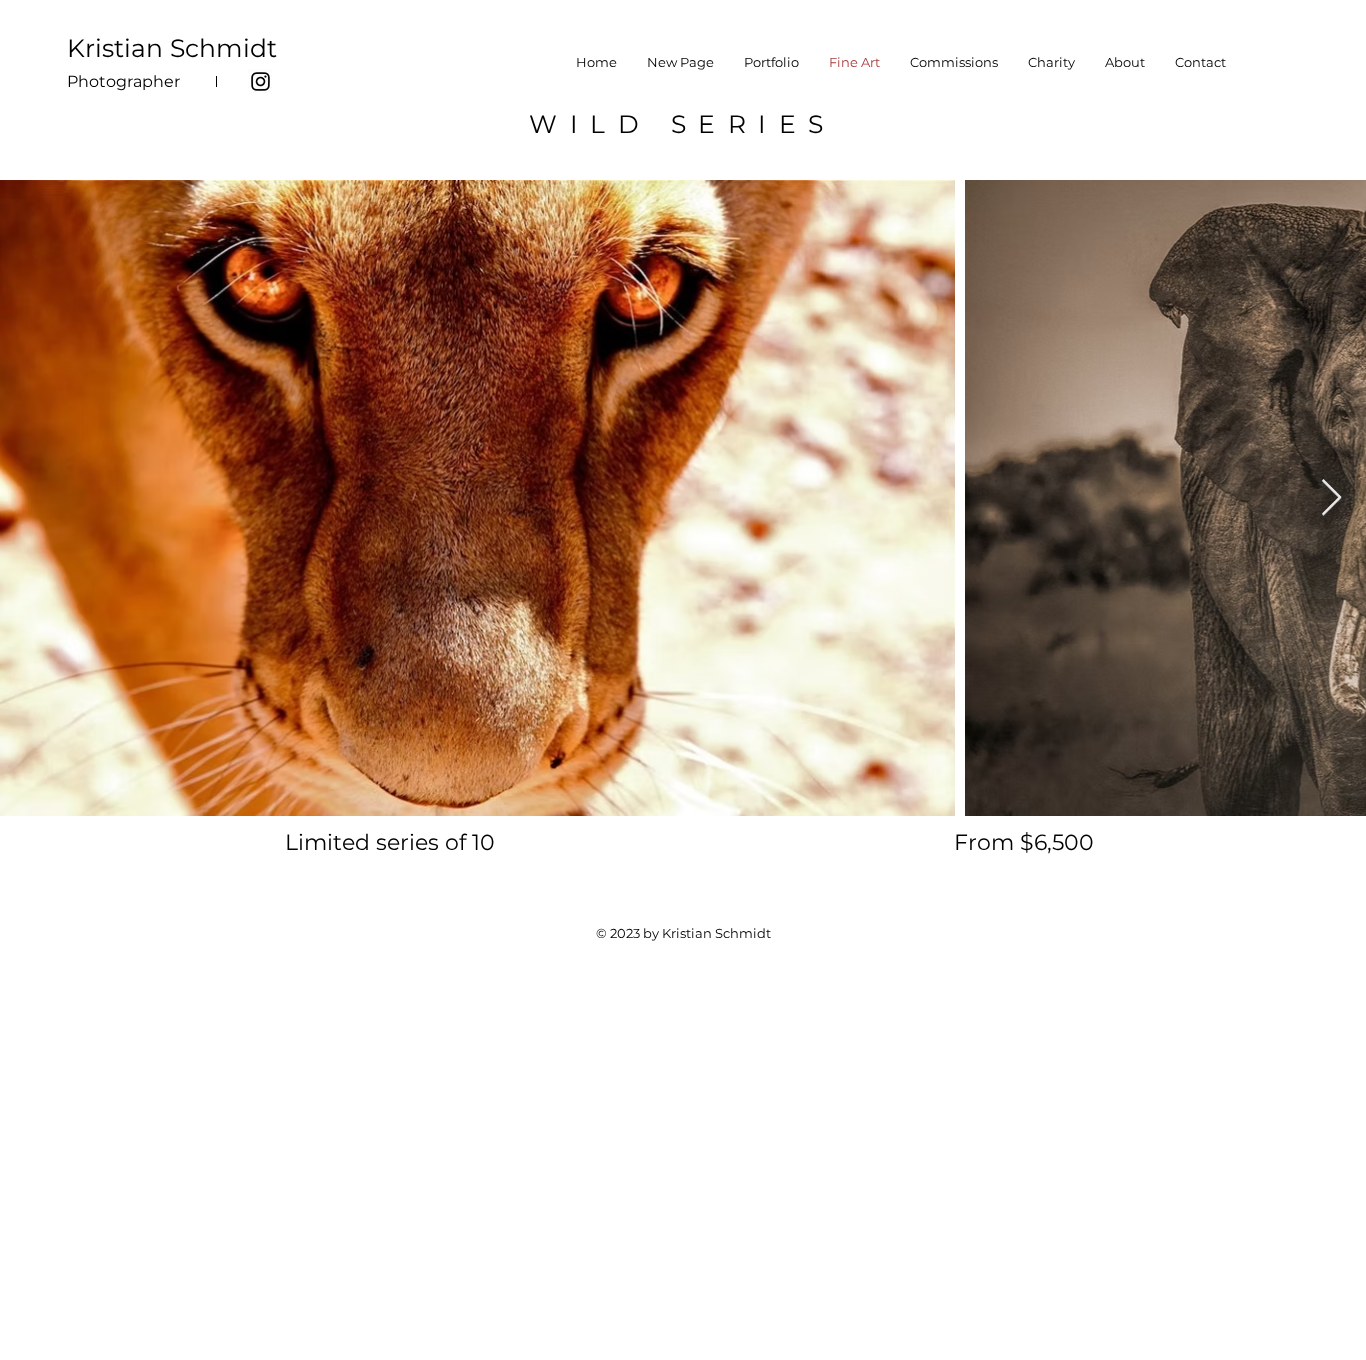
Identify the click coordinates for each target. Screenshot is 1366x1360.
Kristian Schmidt (172, 48)
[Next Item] (1331, 498)
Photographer (123, 81)
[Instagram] (260, 81)
